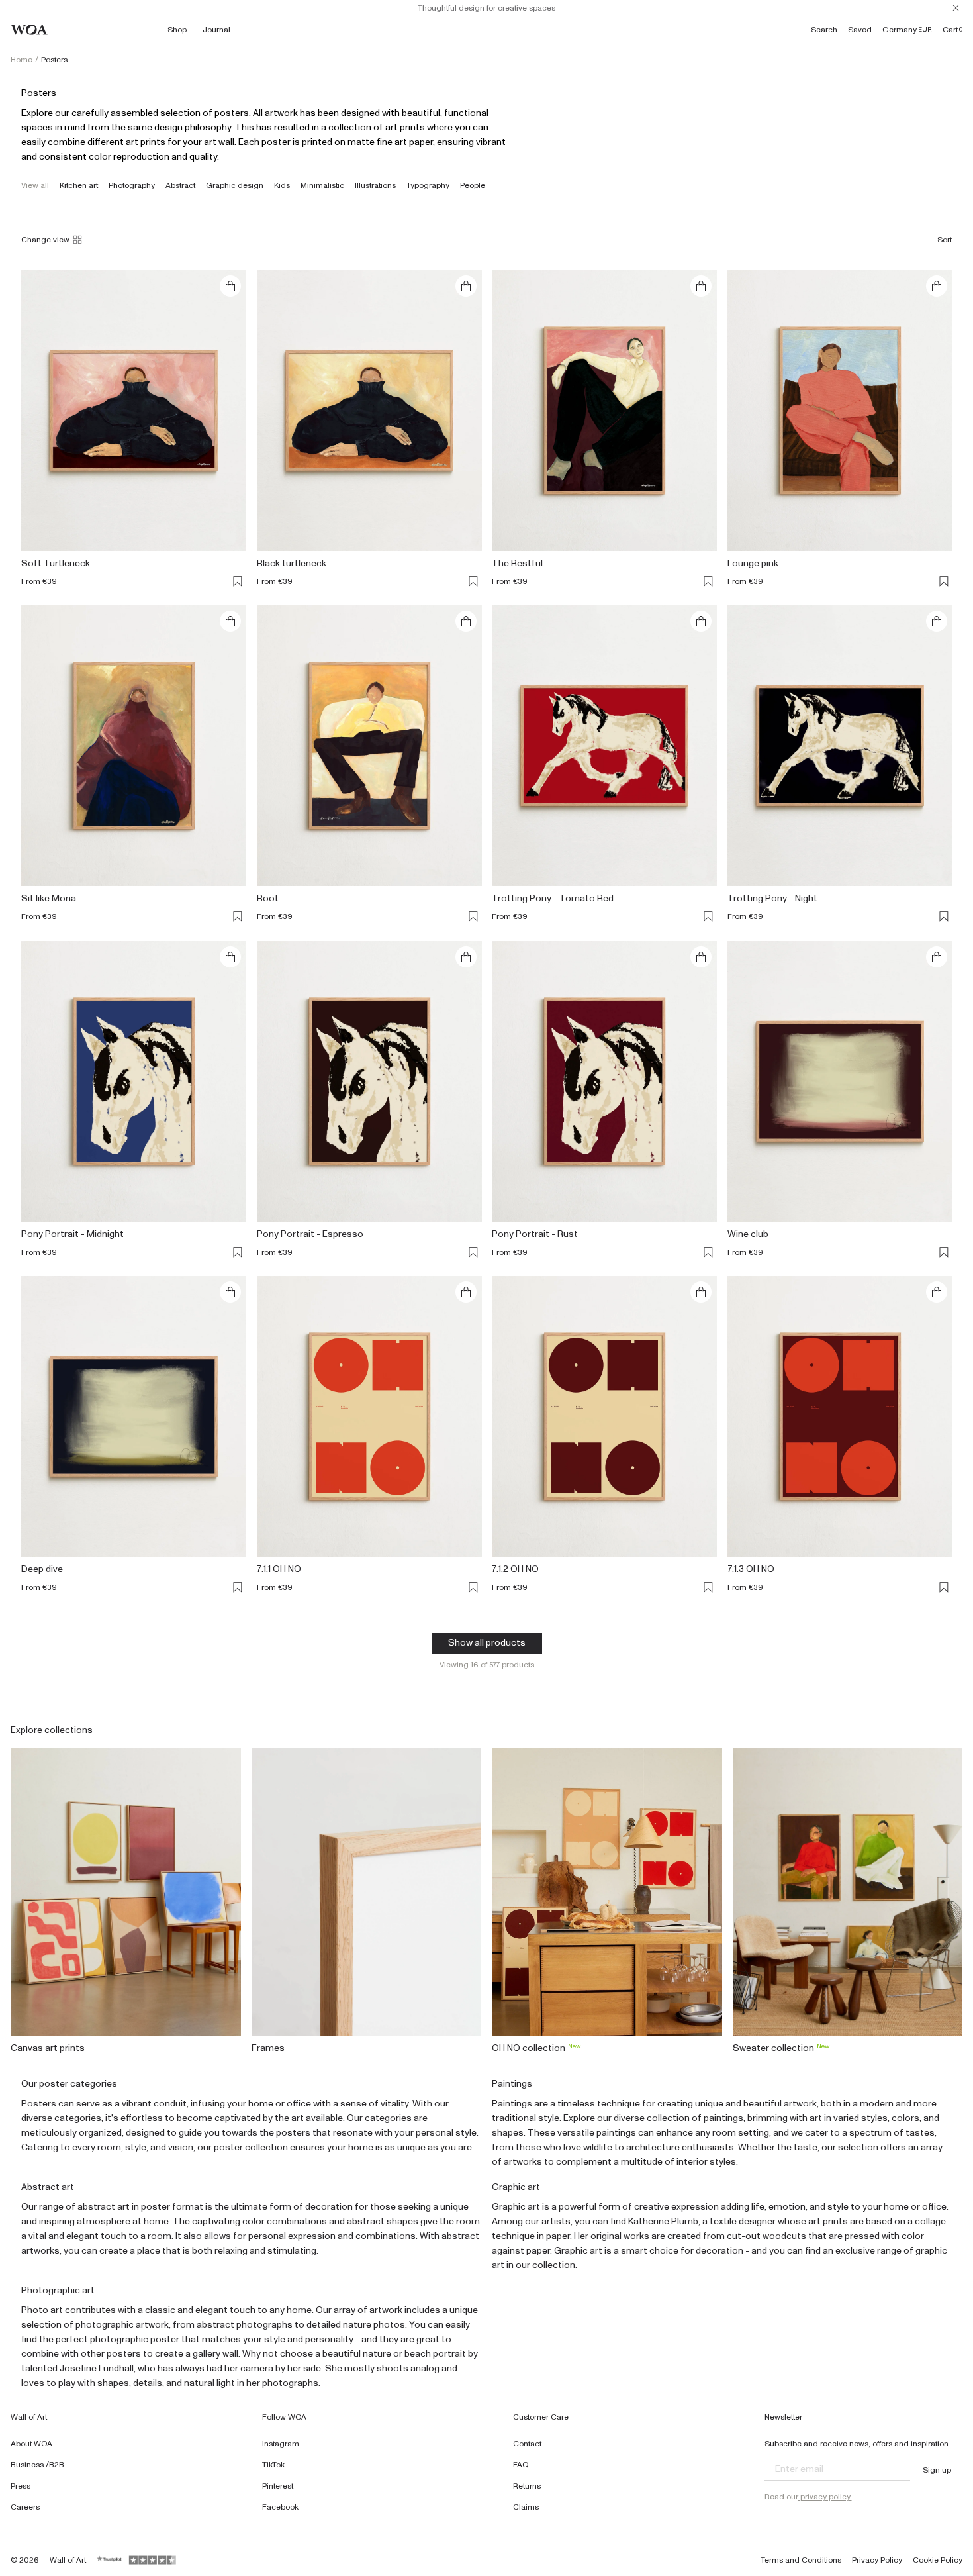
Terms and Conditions (801, 2560)
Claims (526, 2507)
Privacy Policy (877, 2560)
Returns (527, 2486)
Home (22, 60)
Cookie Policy (938, 2560)
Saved (860, 30)
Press (21, 2486)
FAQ (521, 2465)
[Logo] (29, 30)
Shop (177, 30)
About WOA (31, 2444)
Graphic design (235, 185)
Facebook (280, 2507)
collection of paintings (695, 2118)
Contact (527, 2444)
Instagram (281, 2444)
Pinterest (278, 2486)
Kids (282, 185)
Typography (428, 185)
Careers (25, 2507)
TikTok (273, 2465)
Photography (132, 185)
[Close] (956, 8)
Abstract (180, 185)
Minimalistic (322, 185)
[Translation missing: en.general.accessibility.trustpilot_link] (110, 2560)
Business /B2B (37, 2465)
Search (824, 30)
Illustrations (375, 185)
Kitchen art (79, 185)
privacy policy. (825, 2497)
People (473, 185)
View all (35, 185)
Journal (216, 30)
